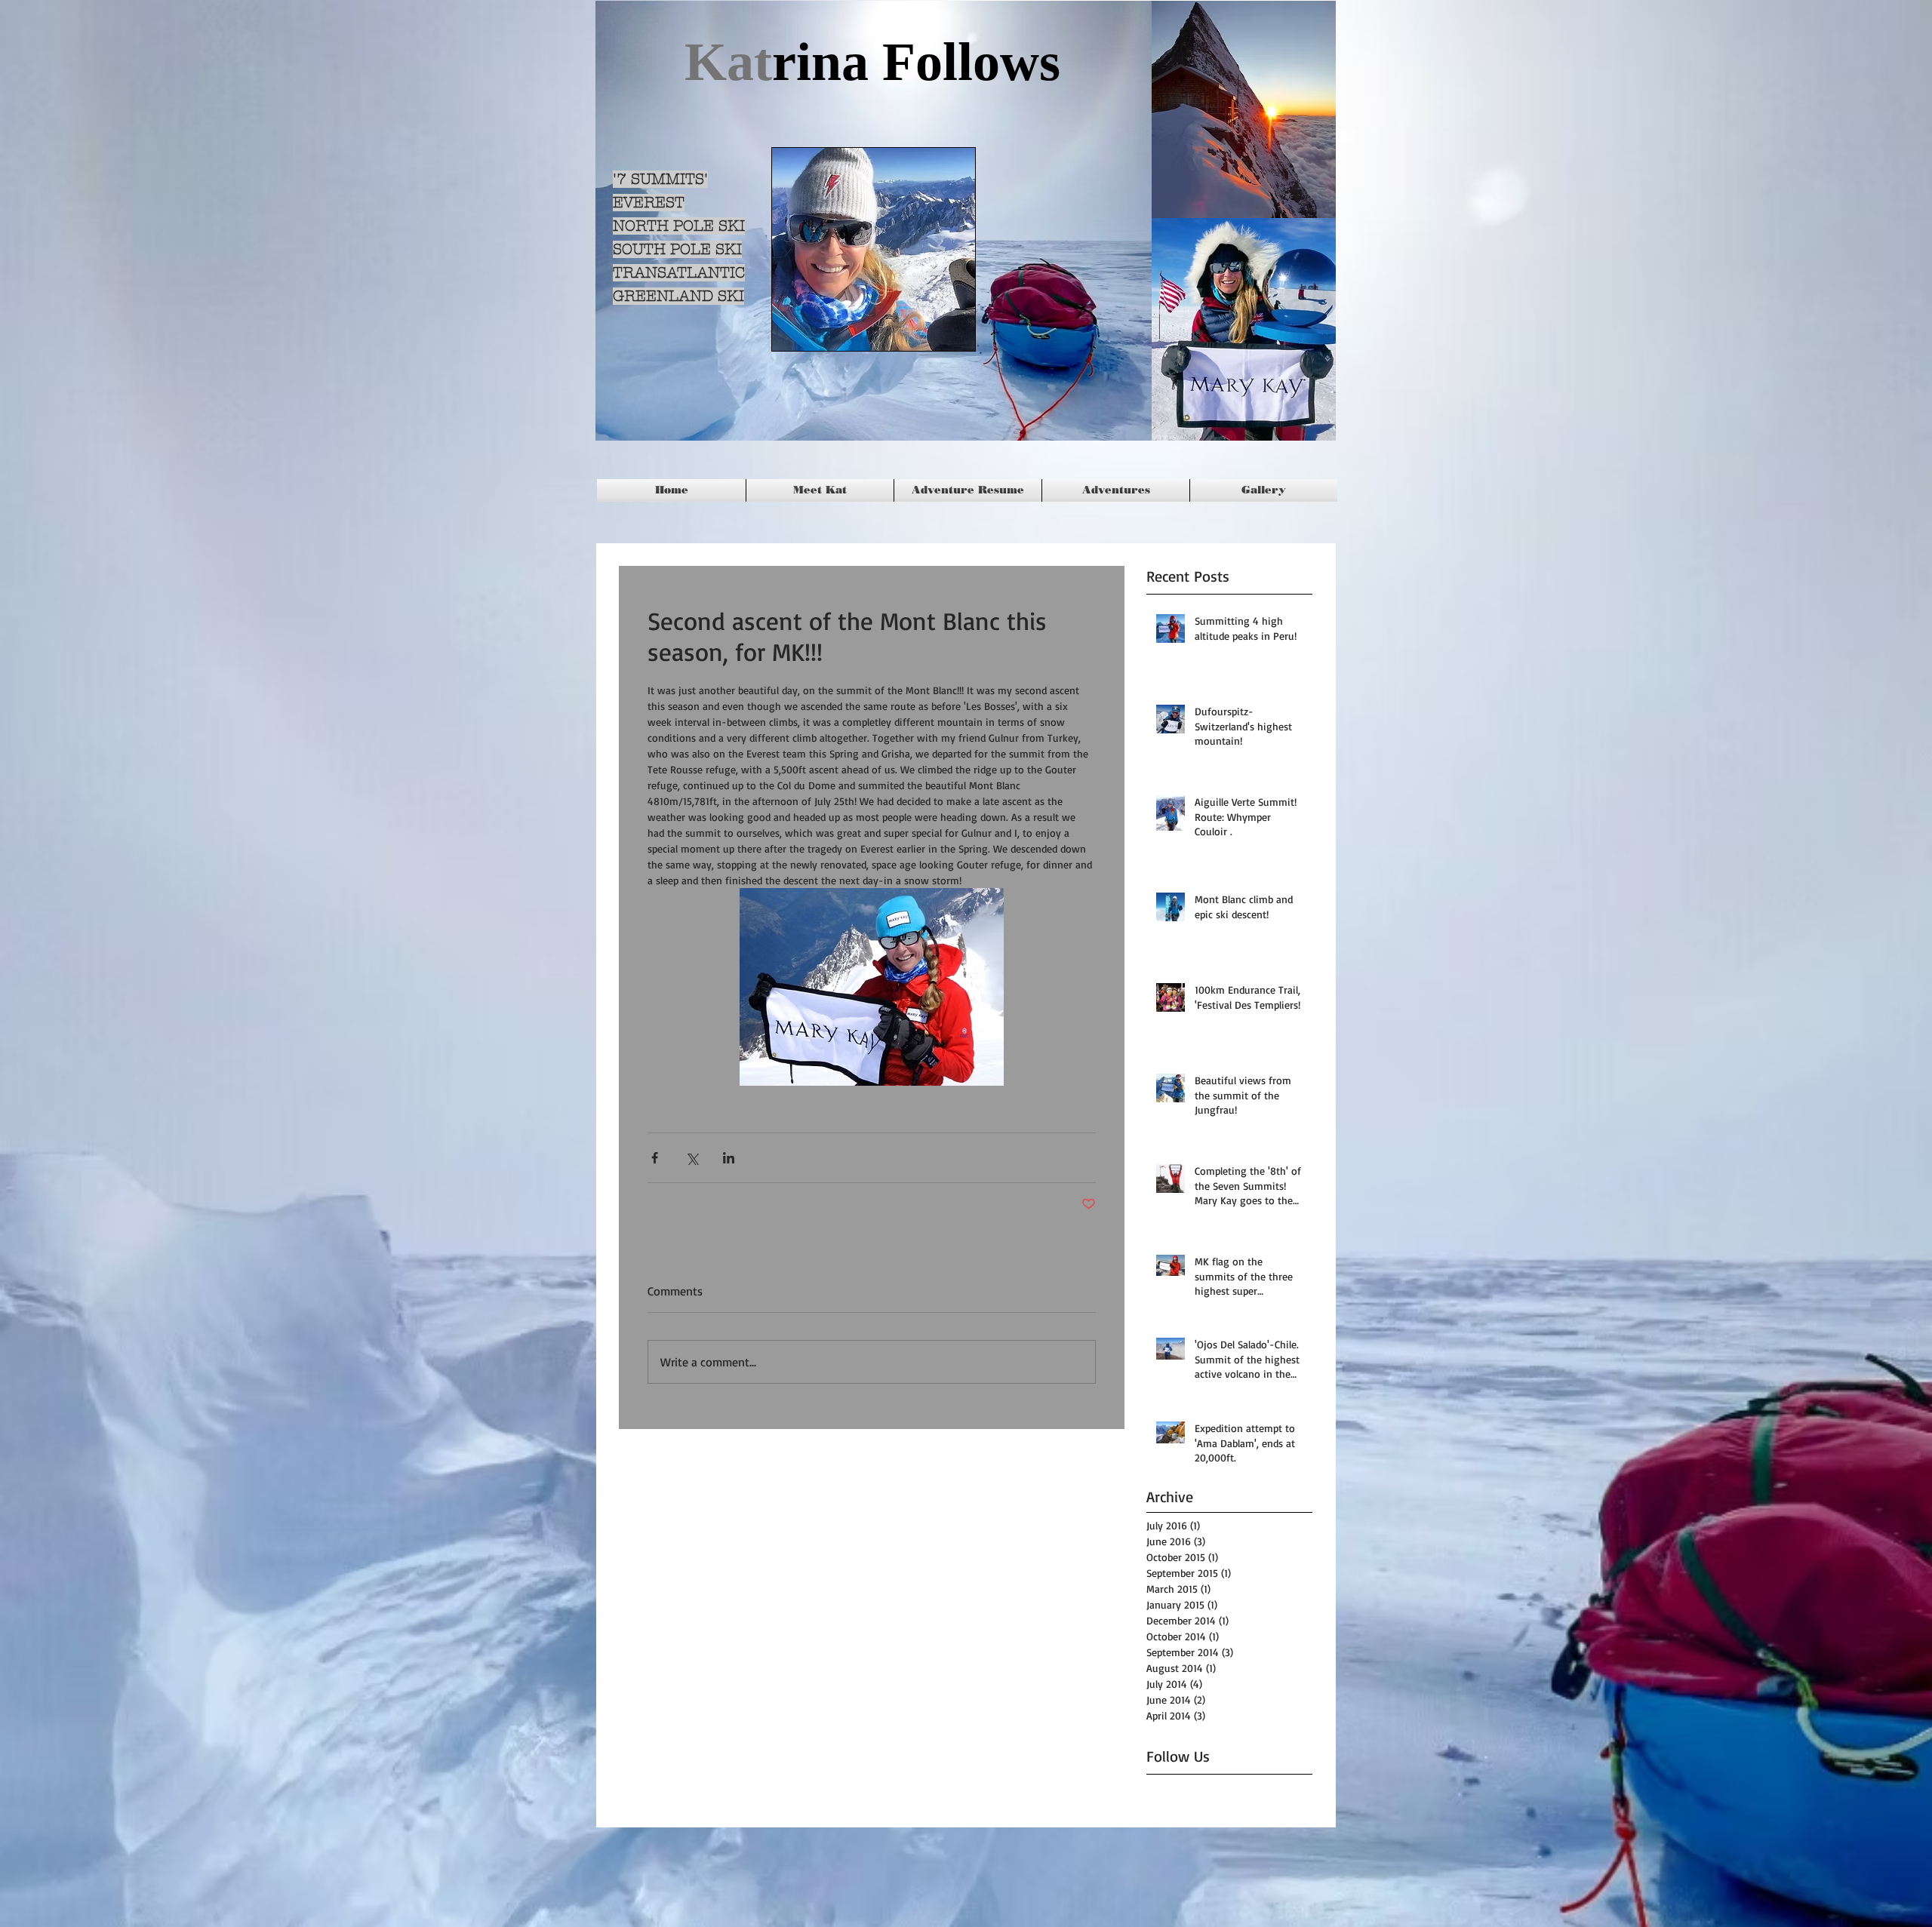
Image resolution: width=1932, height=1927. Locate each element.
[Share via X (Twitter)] (692, 1158)
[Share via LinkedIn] (729, 1158)
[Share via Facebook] (655, 1158)
